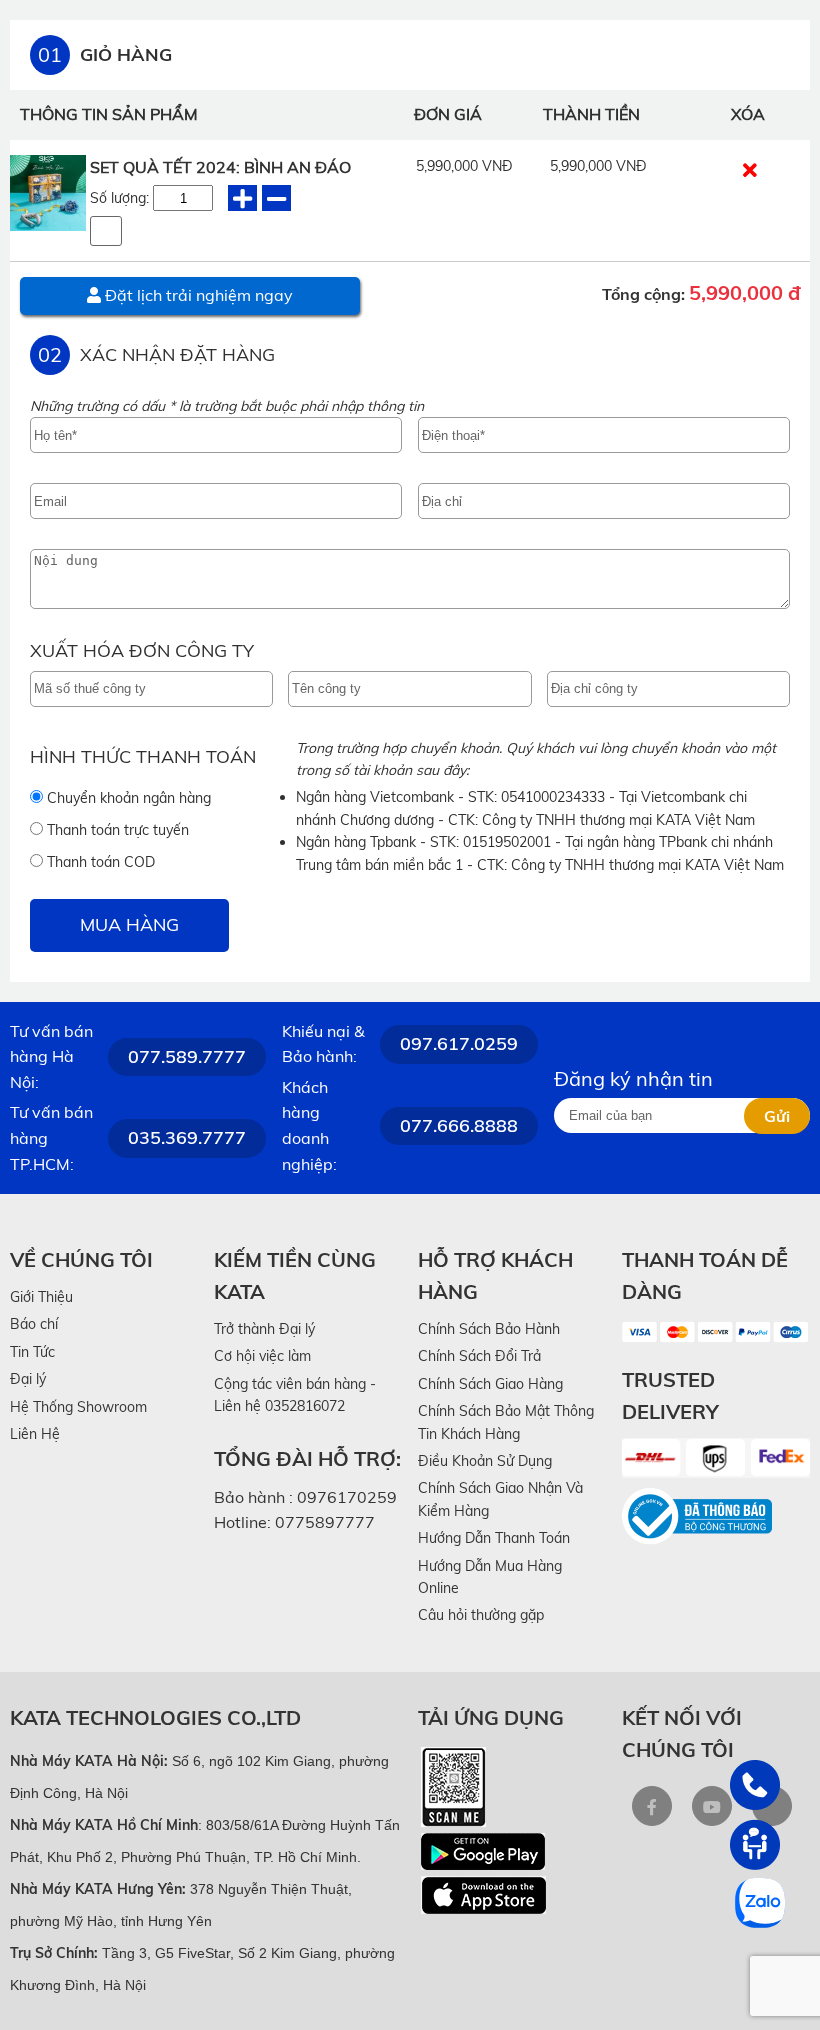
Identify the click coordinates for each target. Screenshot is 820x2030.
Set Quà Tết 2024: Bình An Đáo (220, 167)
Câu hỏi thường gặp (481, 1615)
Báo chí (34, 1324)
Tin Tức (32, 1352)
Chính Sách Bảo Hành (489, 1329)
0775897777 (325, 1522)
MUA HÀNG (129, 924)
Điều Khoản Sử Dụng (485, 1461)
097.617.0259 (459, 1043)
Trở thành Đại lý (264, 1329)
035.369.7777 (187, 1137)
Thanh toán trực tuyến (116, 830)
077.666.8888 (459, 1125)
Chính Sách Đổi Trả (479, 1356)
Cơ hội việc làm (262, 1356)
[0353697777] (755, 1785)
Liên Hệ (35, 1434)
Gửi (777, 1116)
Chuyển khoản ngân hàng (127, 798)
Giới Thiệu (41, 1297)
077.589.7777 (187, 1056)
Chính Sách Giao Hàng (490, 1384)
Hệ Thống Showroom (78, 1407)
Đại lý (28, 1379)
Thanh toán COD (99, 862)
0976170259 (347, 1497)
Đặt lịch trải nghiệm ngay (197, 295)
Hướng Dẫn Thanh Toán (494, 1538)
